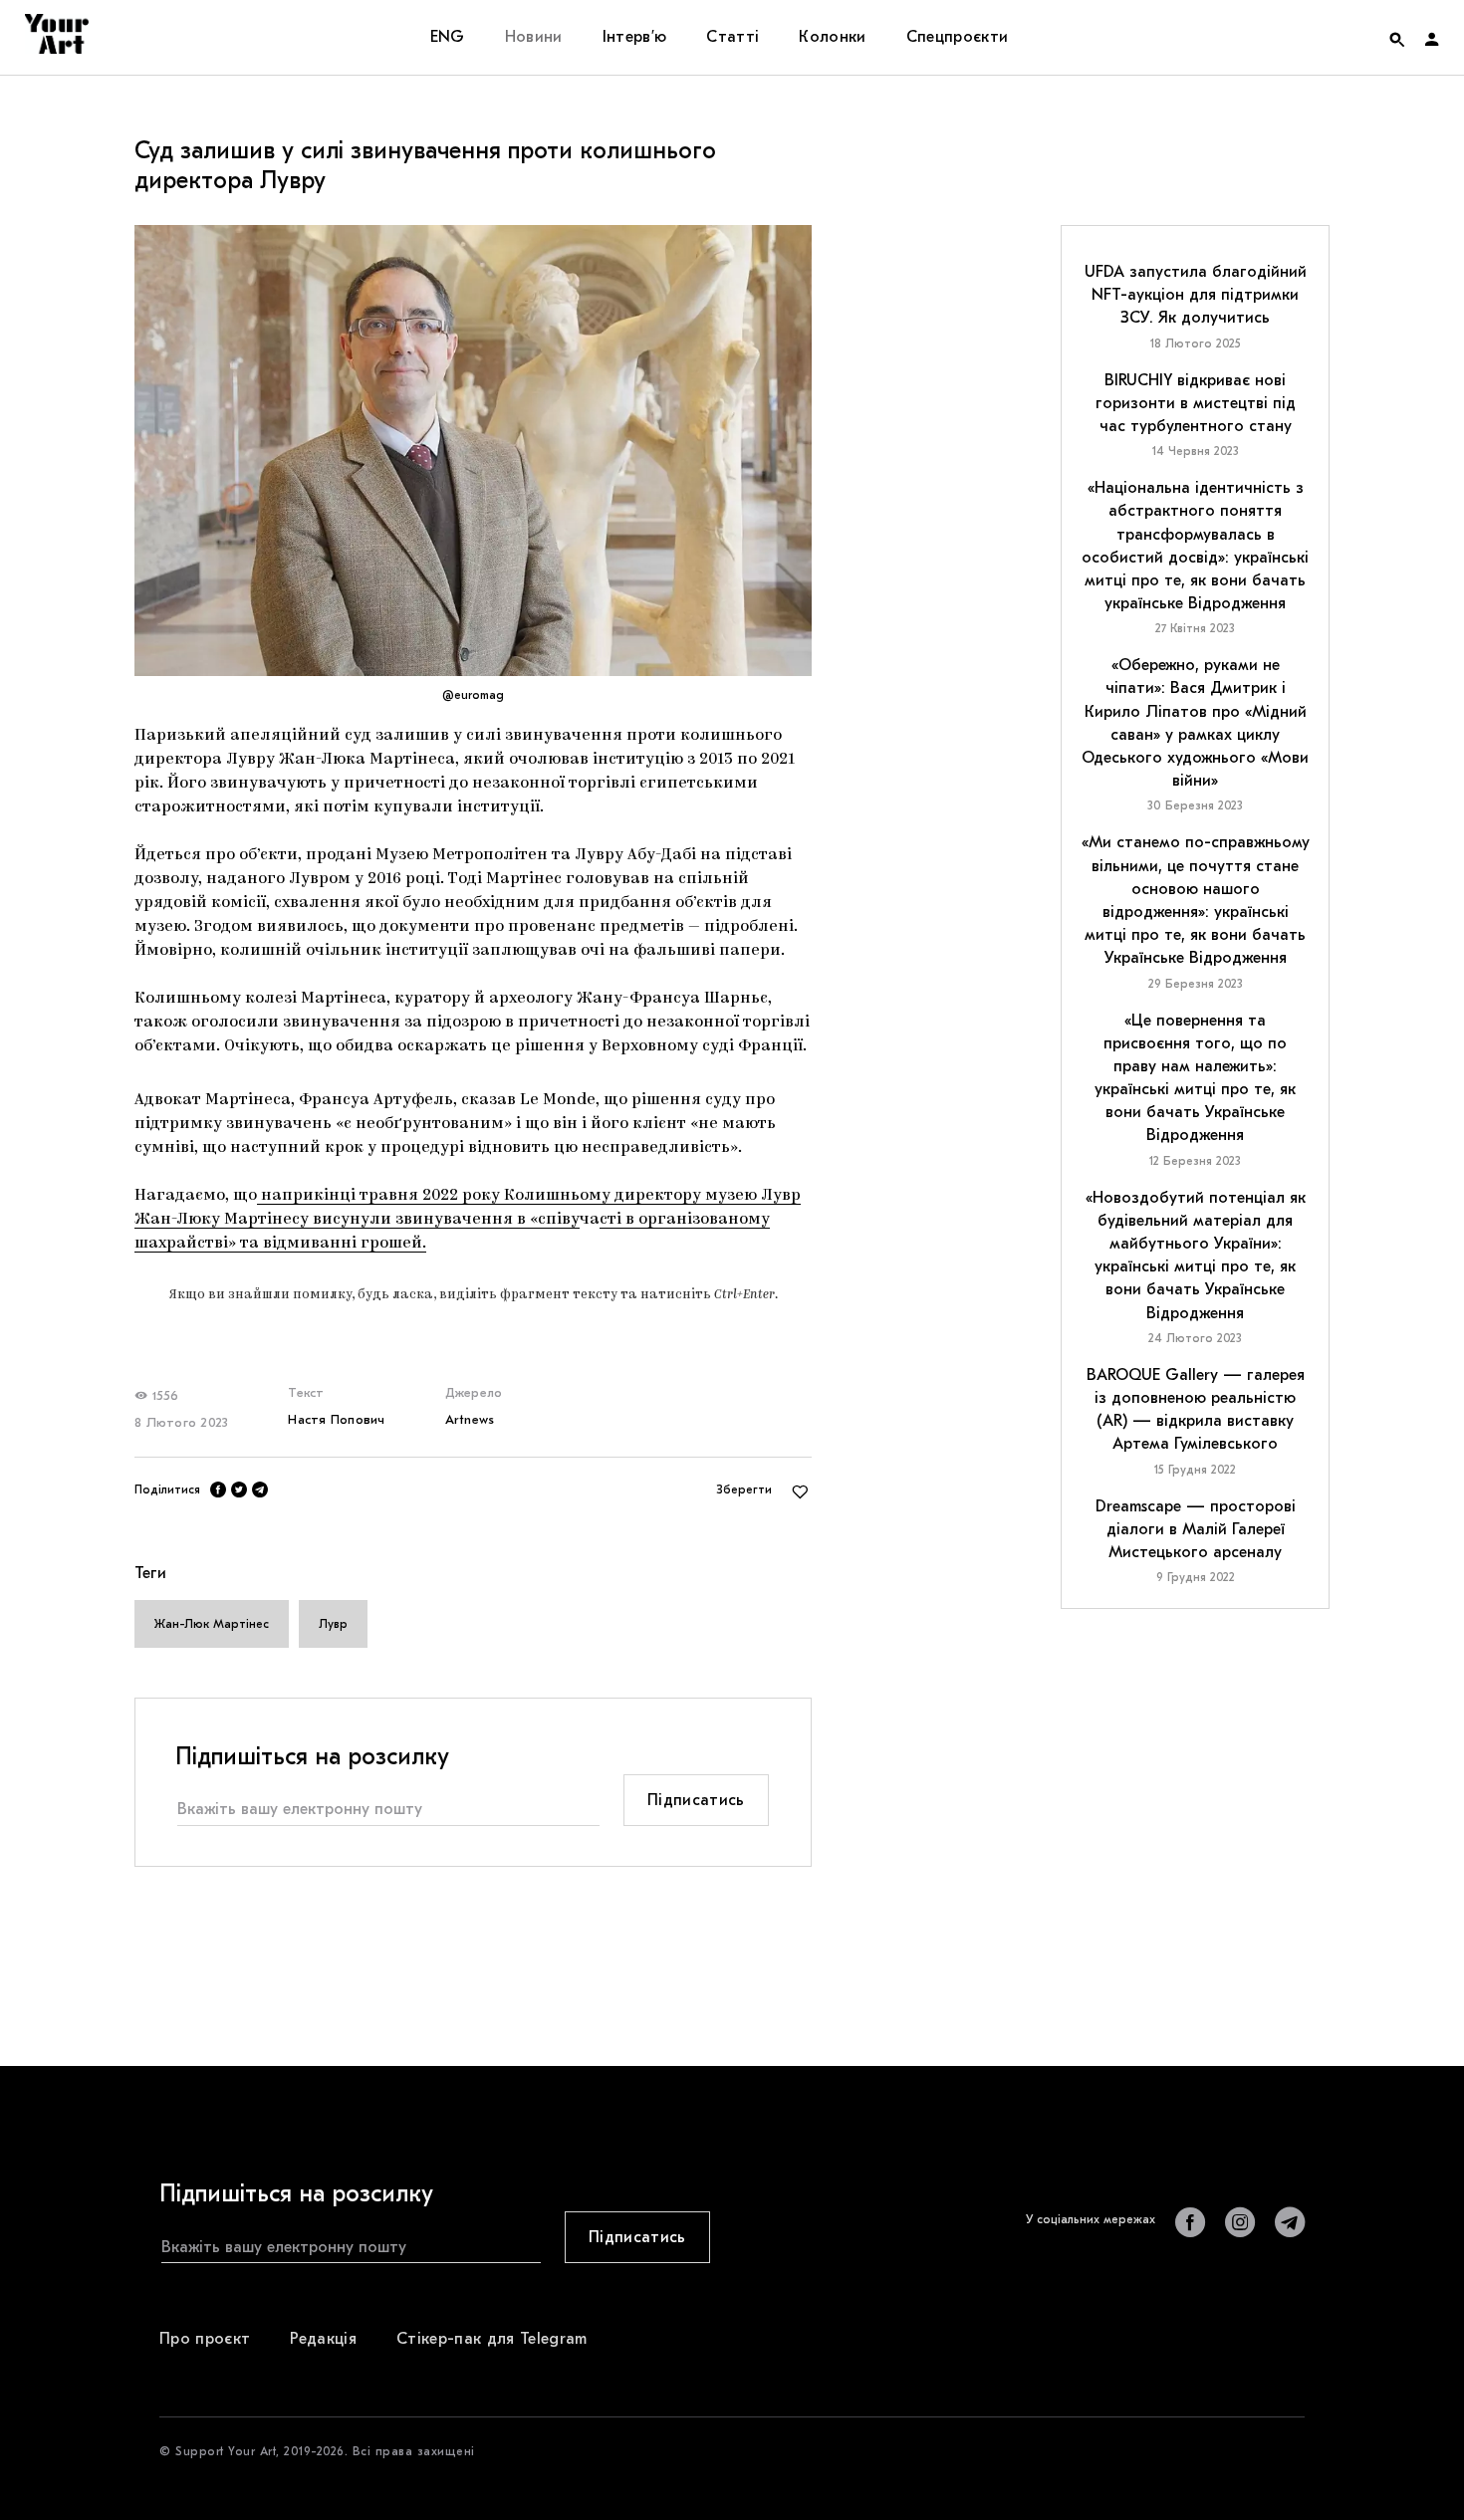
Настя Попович (336, 1419)
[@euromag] (473, 451)
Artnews (470, 1419)
